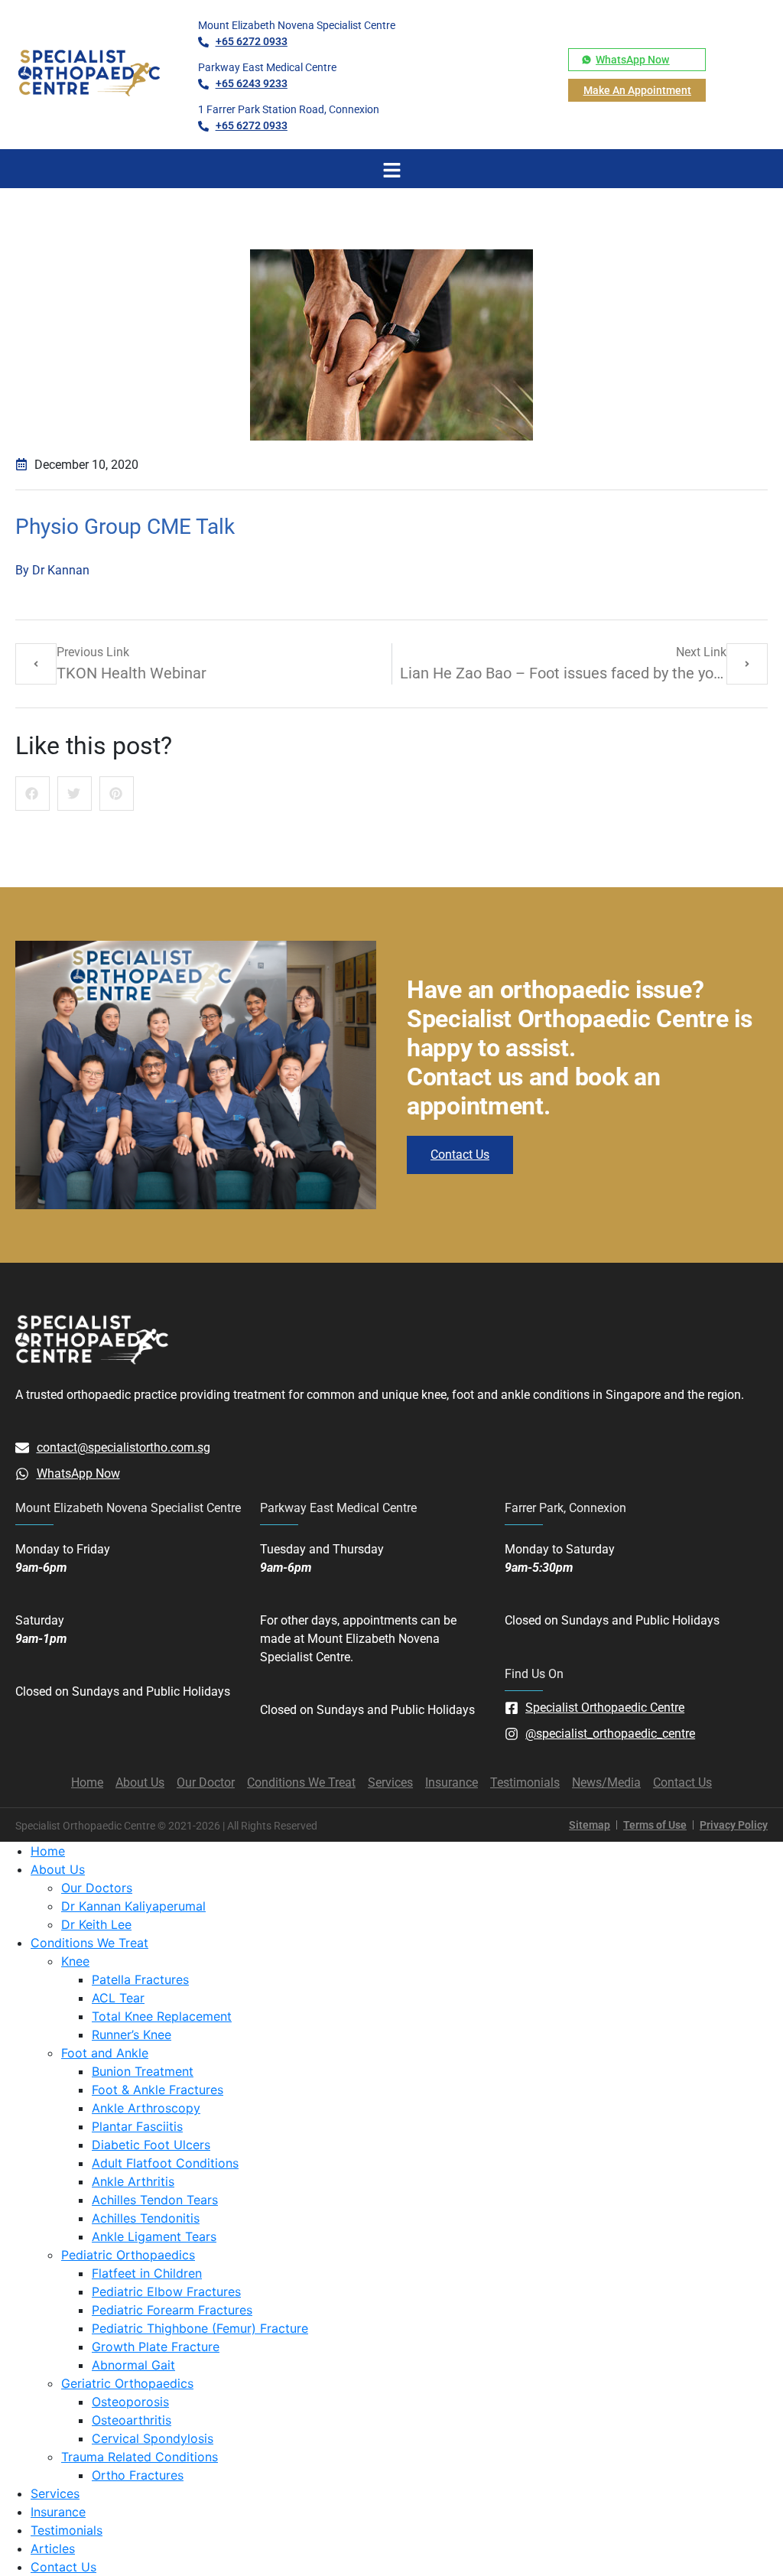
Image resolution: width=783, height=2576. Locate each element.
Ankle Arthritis (133, 2181)
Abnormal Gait (133, 2365)
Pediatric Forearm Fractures (172, 2310)
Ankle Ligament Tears (154, 2236)
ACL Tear (118, 1998)
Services (55, 2493)
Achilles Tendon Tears (155, 2200)
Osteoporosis (130, 2402)
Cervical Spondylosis (153, 2438)
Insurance (58, 2512)
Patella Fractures (140, 1979)
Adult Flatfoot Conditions (165, 2163)
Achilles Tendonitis (146, 2218)
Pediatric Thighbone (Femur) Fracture (200, 2328)
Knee (75, 1961)
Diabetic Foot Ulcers (151, 2145)
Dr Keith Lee (96, 1924)
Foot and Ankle (105, 2053)
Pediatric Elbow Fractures (166, 2291)
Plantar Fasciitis (137, 2126)
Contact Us (63, 2567)
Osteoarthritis (132, 2420)
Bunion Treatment (143, 2071)
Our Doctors (97, 1888)
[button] (32, 794)
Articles (53, 2548)
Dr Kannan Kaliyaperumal (133, 1906)
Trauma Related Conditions (140, 2457)
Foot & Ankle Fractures (158, 2090)
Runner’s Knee (132, 2034)
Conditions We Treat (89, 1943)
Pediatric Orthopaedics (128, 2255)
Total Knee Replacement (162, 2016)
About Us (58, 1869)
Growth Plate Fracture (156, 2347)
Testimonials (67, 2530)
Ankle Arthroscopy (146, 2108)
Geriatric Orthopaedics (127, 2383)
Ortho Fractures (138, 2475)
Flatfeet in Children (147, 2273)
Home (48, 1851)
